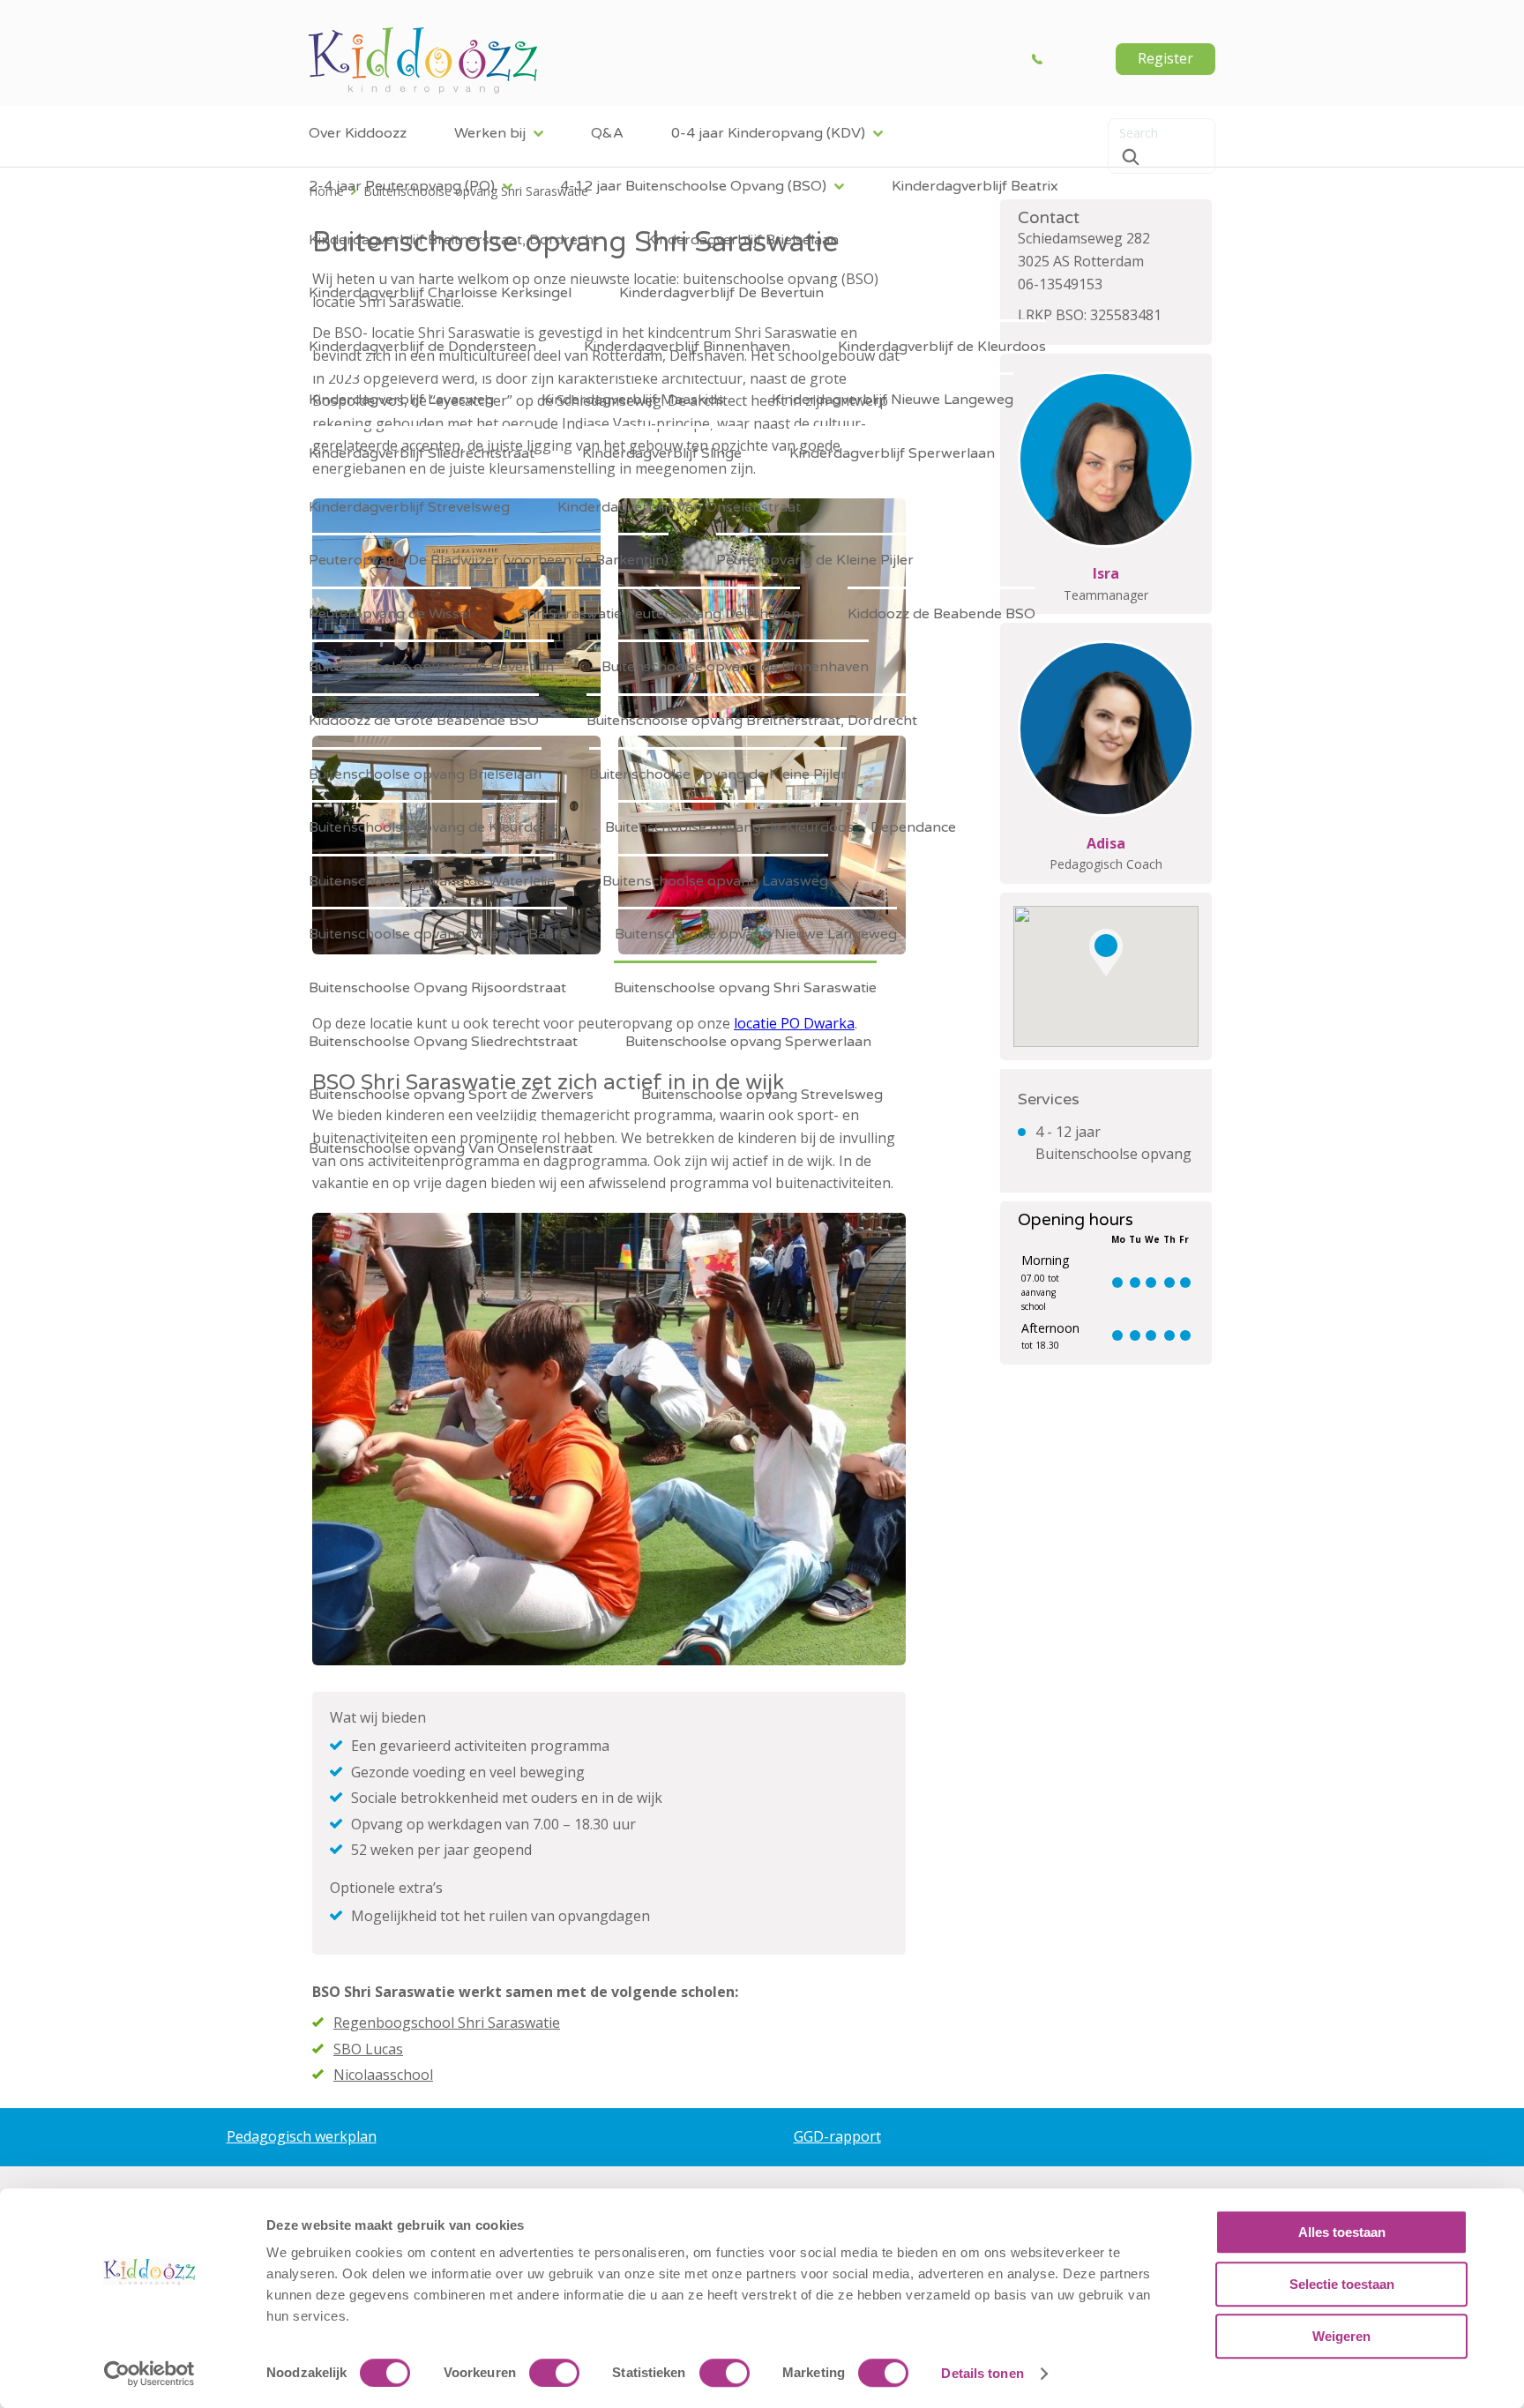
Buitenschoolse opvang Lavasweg (715, 881)
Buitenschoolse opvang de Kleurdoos (433, 827)
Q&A (607, 133)
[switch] (554, 2373)
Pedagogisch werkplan (302, 2136)
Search (1131, 157)
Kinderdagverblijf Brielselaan (743, 240)
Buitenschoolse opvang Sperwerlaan (748, 1042)
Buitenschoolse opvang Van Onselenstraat (451, 1148)
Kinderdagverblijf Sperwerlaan (892, 453)
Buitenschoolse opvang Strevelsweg (762, 1095)
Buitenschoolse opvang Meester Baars (438, 934)
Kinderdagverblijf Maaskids (633, 400)
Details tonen (982, 2373)
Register (1165, 58)
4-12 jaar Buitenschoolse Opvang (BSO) (693, 186)
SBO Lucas (368, 2049)
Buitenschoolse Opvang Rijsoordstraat (437, 988)
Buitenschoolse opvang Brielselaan (425, 774)
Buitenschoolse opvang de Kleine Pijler (718, 774)
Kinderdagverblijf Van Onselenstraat (679, 507)
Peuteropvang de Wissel (390, 614)
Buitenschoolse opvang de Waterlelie (432, 881)
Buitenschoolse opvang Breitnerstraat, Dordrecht (752, 721)
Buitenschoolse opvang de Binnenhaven (735, 667)
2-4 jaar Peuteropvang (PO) (402, 186)
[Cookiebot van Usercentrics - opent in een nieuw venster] (149, 2374)
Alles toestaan (1342, 2232)
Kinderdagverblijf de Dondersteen (422, 347)
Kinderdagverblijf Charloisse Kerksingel (440, 293)
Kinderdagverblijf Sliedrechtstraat (422, 453)
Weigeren (1341, 2336)
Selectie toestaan (1342, 2284)
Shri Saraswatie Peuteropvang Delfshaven (659, 614)
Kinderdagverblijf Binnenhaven (687, 347)
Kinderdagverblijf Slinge (662, 453)
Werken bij (490, 133)
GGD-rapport (837, 2136)
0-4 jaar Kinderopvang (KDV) (768, 133)
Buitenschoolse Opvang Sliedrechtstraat (443, 1042)
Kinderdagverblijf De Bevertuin (721, 293)
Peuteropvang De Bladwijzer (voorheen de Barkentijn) (489, 560)
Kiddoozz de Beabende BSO (941, 614)
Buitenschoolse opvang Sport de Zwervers (451, 1095)
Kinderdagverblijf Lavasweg (401, 400)
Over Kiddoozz (358, 133)
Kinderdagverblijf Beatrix (975, 186)
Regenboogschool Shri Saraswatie (447, 2023)
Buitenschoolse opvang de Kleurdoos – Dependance (781, 827)
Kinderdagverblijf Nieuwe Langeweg (893, 400)
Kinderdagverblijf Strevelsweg (409, 507)
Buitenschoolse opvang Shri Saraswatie (745, 988)
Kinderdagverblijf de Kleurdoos (942, 347)
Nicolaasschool (383, 2075)
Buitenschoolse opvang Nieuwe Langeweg (756, 934)
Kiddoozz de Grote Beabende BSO (424, 721)
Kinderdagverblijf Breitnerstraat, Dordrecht (454, 240)
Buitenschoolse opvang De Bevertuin (431, 667)
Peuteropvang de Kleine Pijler (815, 560)
